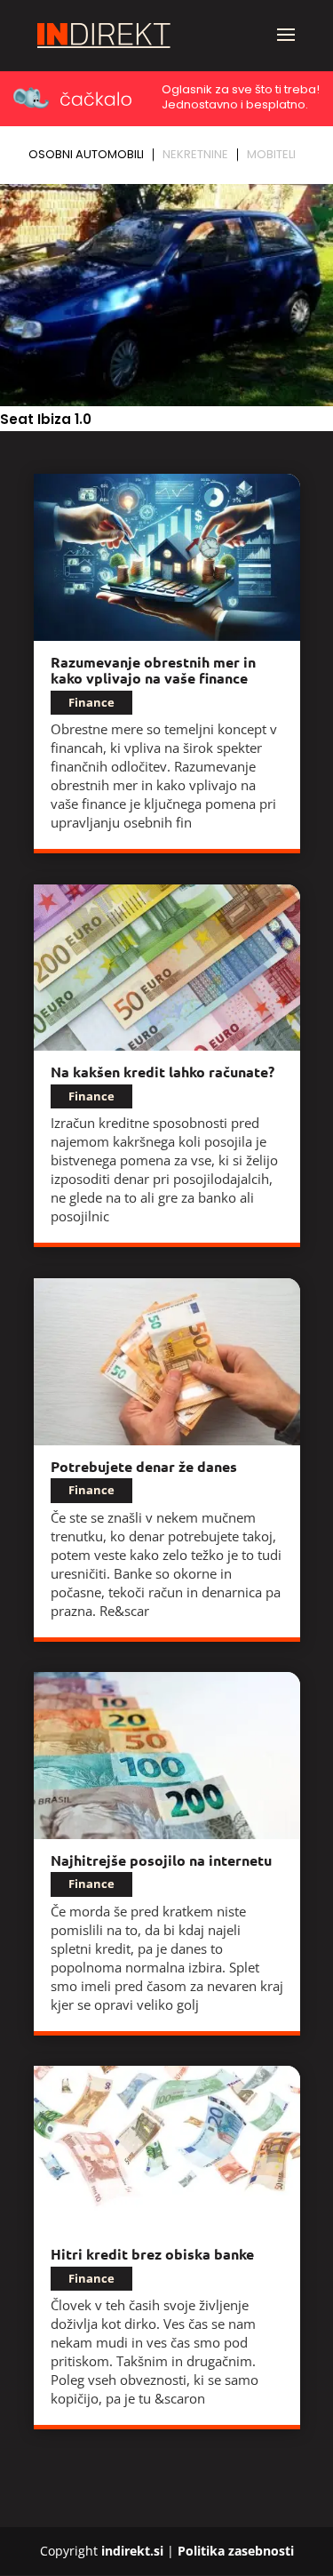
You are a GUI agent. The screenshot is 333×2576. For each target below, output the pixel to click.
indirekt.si (132, 2551)
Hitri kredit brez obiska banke (152, 2254)
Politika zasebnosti (236, 2551)
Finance (91, 702)
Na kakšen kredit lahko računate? (163, 1072)
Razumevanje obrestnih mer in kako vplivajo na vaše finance (153, 670)
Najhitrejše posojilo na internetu (161, 1860)
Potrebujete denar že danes (144, 1466)
